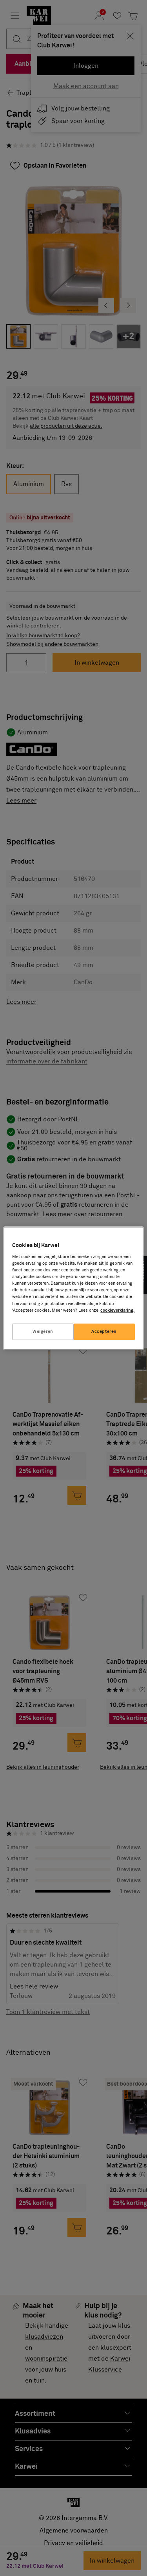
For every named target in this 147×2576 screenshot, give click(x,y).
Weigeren (43, 1331)
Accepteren (104, 1331)
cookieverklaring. (117, 1310)
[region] (73, 1288)
